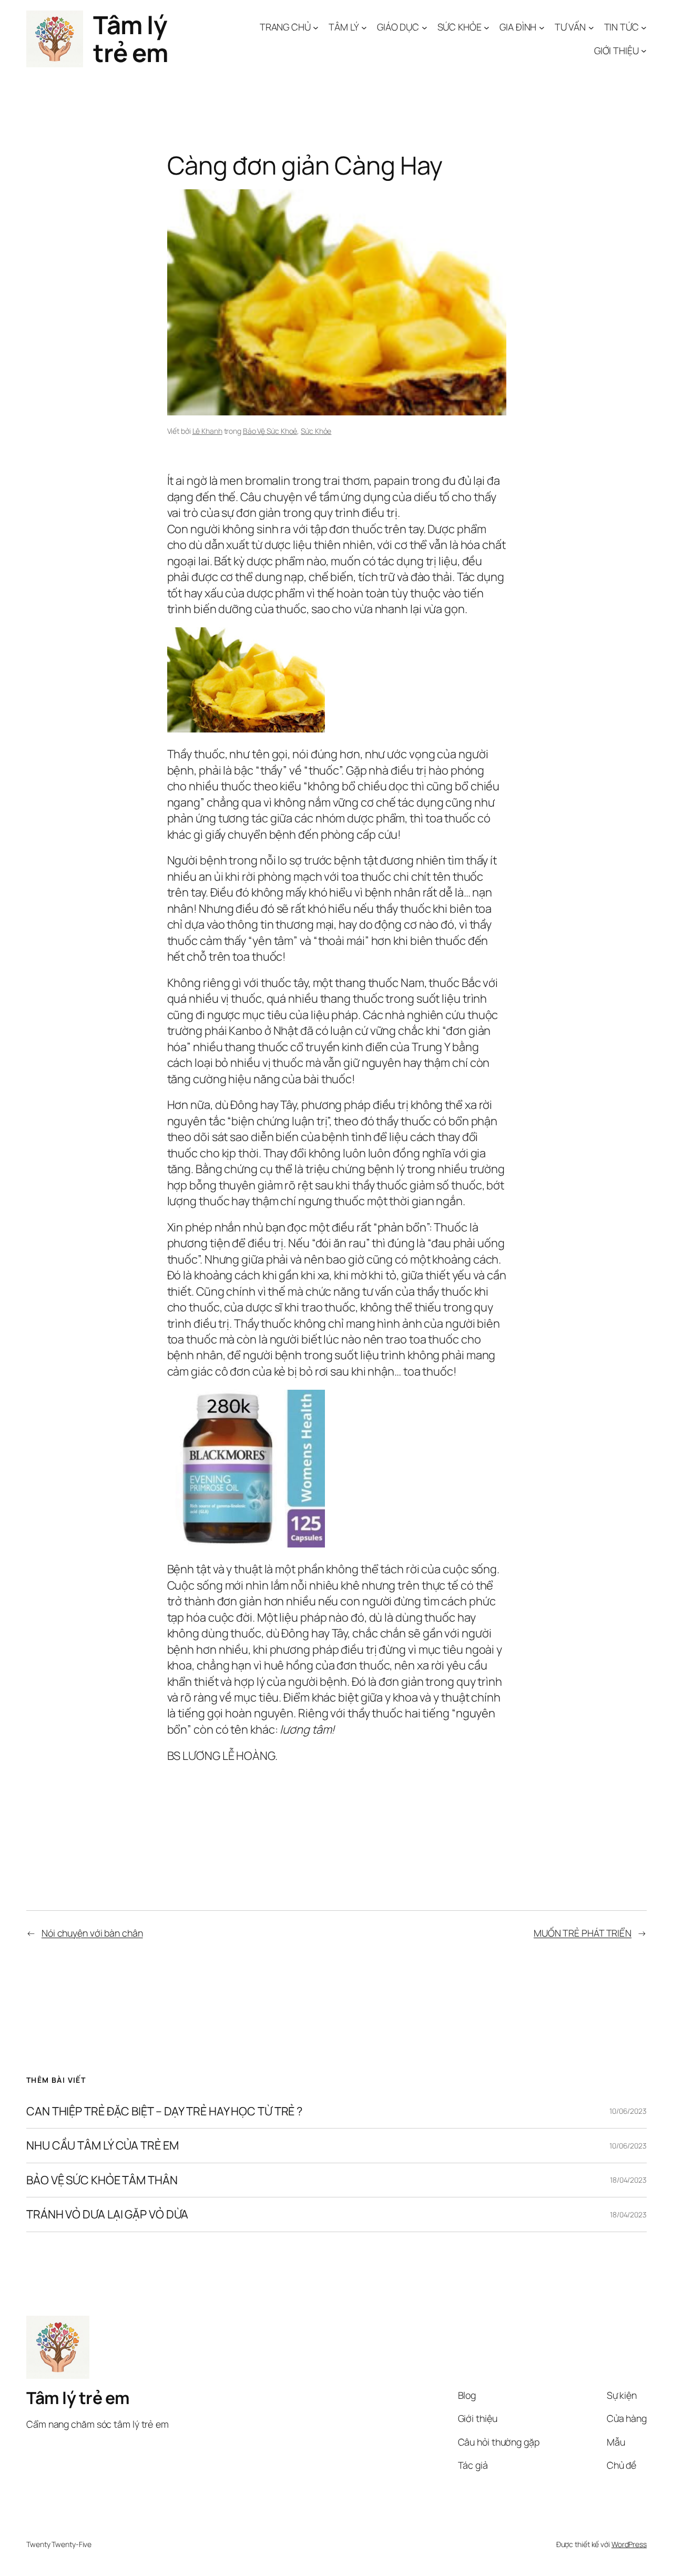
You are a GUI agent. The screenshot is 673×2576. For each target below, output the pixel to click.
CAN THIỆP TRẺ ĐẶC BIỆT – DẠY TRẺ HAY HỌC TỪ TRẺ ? (164, 2111)
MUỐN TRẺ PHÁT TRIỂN (583, 1933)
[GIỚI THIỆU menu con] (644, 51)
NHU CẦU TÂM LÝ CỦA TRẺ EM (103, 2146)
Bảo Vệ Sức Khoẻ (270, 431)
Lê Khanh (207, 431)
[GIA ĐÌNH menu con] (542, 28)
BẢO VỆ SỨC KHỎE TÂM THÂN (102, 2180)
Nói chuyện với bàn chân (92, 1933)
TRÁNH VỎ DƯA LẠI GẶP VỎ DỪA (107, 2215)
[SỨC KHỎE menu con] (487, 28)
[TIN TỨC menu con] (644, 28)
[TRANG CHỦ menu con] (316, 28)
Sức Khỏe (316, 431)
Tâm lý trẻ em (130, 39)
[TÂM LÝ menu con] (364, 28)
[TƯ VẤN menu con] (591, 28)
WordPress (629, 2544)
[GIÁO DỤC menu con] (425, 28)
